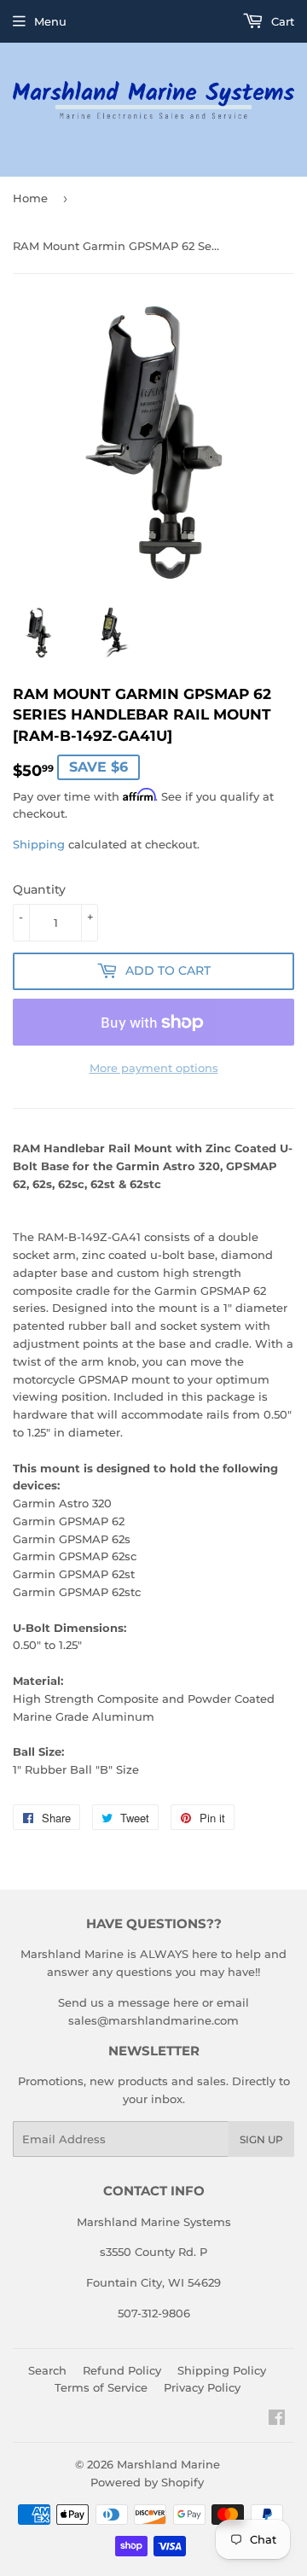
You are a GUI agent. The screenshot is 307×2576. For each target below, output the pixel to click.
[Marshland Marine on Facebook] (277, 2420)
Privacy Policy (202, 2387)
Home (30, 198)
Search (47, 2370)
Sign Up (261, 2139)
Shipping (39, 844)
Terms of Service (101, 2387)
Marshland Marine (168, 2464)
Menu (50, 21)
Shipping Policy (222, 2370)
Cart (281, 21)
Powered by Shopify (147, 2482)
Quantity (39, 889)
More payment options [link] (154, 1068)
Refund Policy (122, 2370)
